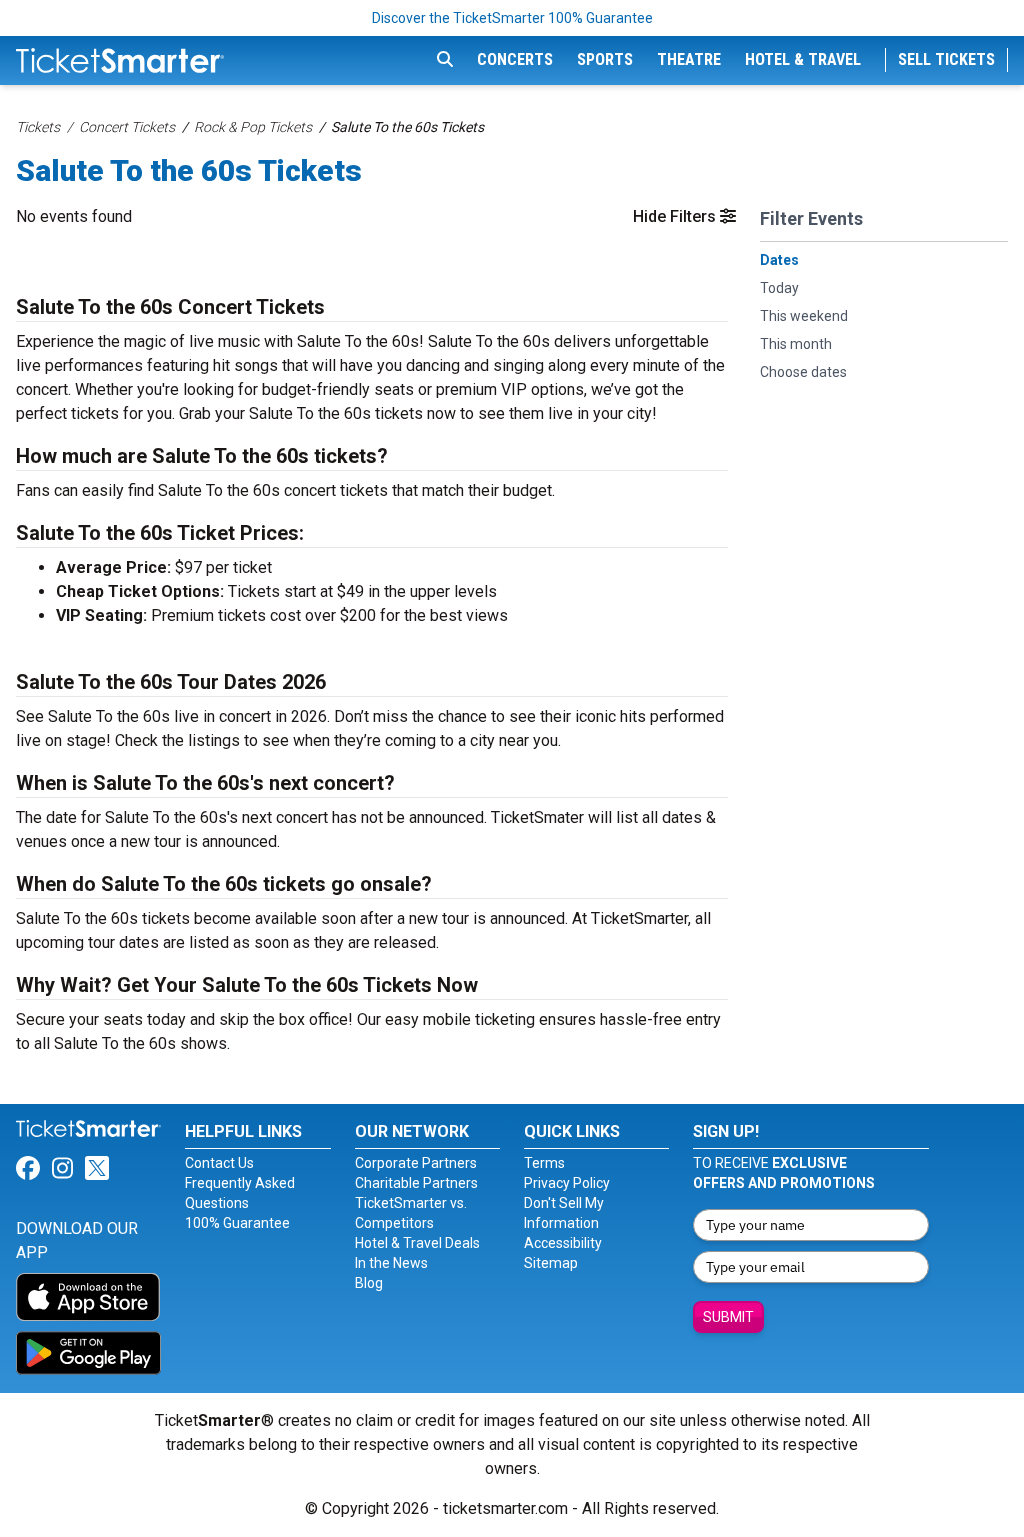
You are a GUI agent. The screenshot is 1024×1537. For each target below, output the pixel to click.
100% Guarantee (237, 1223)
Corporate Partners (416, 1163)
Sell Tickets (946, 59)
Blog (369, 1283)
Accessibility (563, 1243)
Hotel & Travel (803, 59)
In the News (391, 1263)
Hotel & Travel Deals (417, 1243)
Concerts (515, 59)
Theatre (689, 59)
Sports (605, 59)
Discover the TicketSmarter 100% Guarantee (512, 18)
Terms (544, 1163)
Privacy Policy (567, 1183)
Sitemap (551, 1263)
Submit (728, 1317)
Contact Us (219, 1163)
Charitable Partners (416, 1183)
